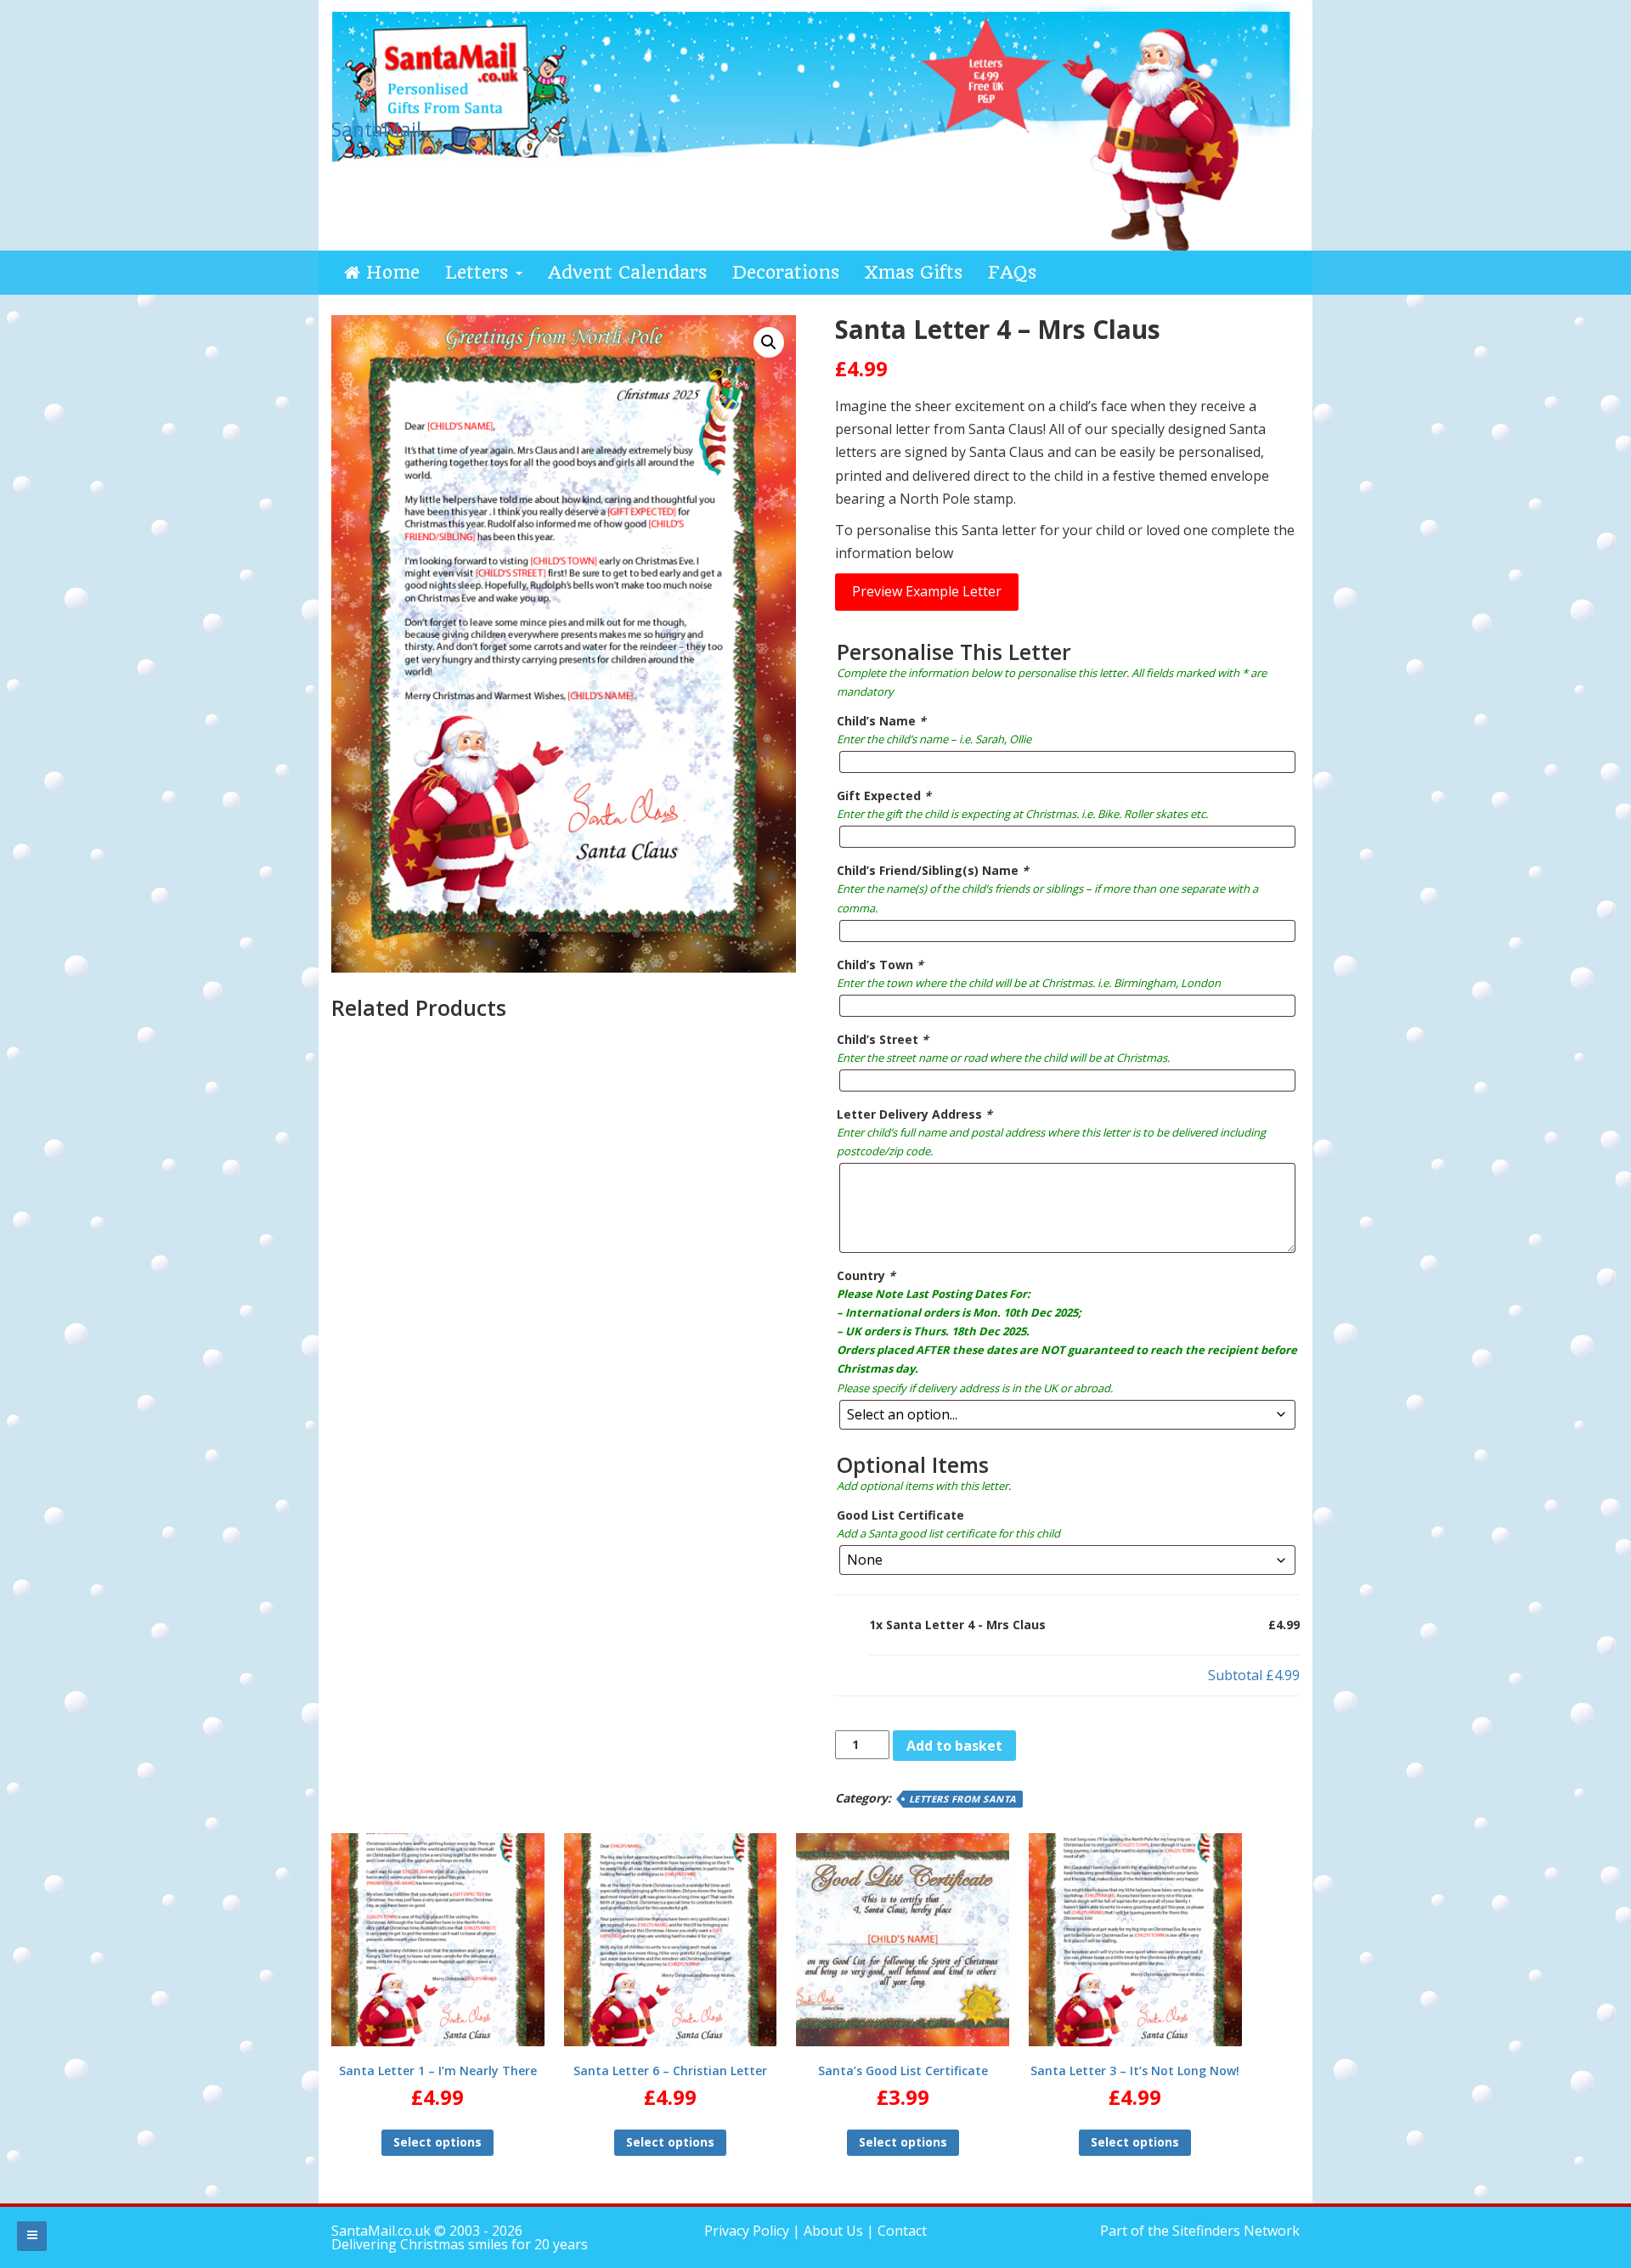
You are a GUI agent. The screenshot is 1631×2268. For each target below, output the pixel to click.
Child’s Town (880, 965)
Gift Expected (884, 795)
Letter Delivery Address (914, 1114)
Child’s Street (883, 1039)
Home (390, 272)
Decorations (786, 272)
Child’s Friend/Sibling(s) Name (933, 870)
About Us (833, 2231)
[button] (769, 342)
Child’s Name (881, 721)
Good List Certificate (900, 1515)
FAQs (1012, 272)
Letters (480, 272)
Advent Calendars (627, 272)
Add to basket (954, 1746)
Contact (902, 2231)
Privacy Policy (748, 2231)
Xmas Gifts (914, 272)
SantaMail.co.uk (381, 2231)
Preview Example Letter (927, 591)
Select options (437, 2142)
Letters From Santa (963, 1799)
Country (866, 1275)
